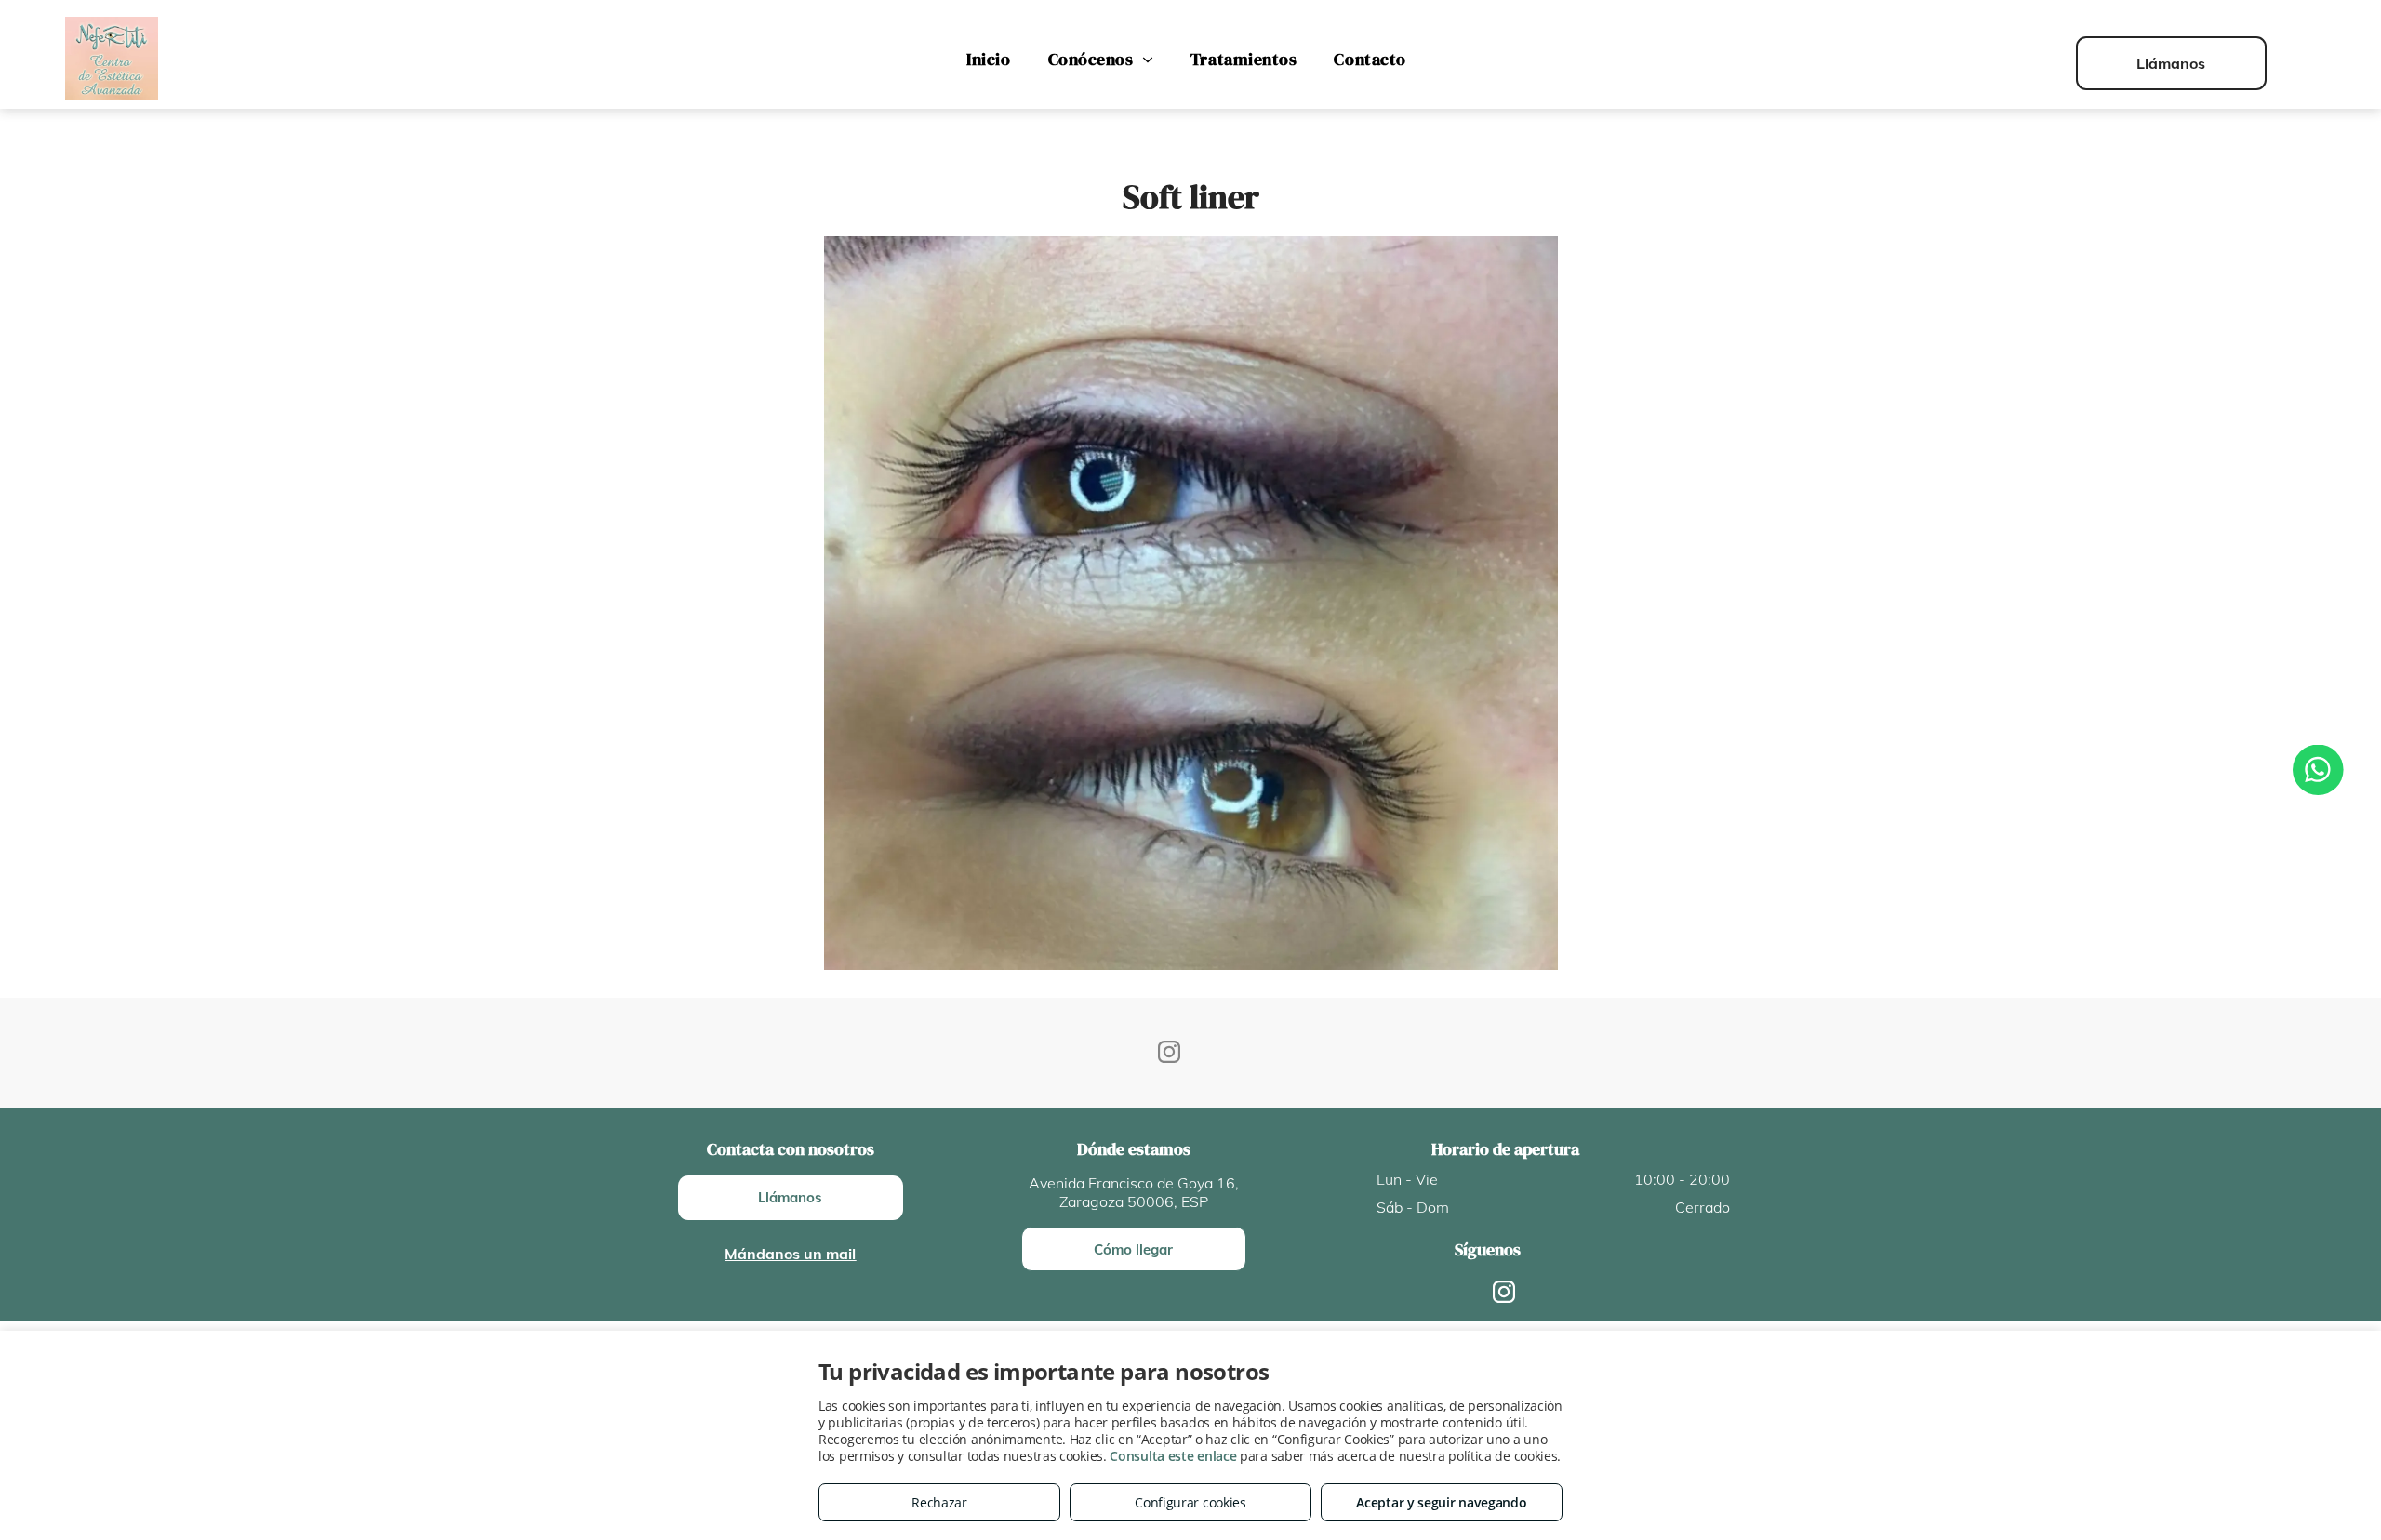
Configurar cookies (1190, 1502)
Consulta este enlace (1173, 1456)
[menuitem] (988, 60)
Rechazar (939, 1502)
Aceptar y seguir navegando (1441, 1502)
